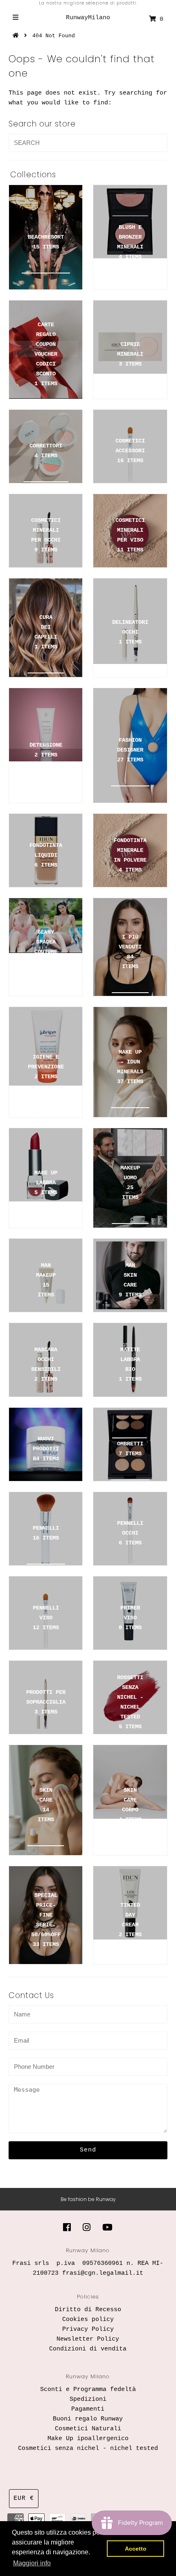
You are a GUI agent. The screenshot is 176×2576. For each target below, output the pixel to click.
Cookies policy (88, 2320)
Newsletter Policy (88, 2339)
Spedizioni (88, 2399)
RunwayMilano (88, 18)
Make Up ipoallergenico (88, 2439)
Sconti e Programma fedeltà (88, 2390)
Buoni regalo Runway (88, 2419)
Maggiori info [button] (32, 2563)
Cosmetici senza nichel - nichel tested (88, 2448)
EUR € (24, 2498)
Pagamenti (88, 2409)
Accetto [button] (136, 2549)
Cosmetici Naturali (88, 2429)
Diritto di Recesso (88, 2310)
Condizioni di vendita (88, 2349)
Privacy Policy (88, 2329)
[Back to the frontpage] (17, 36)
